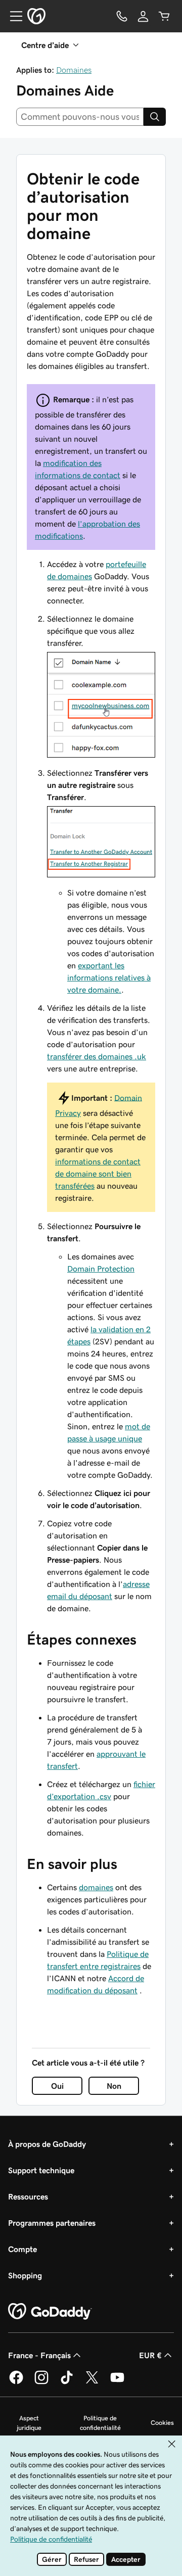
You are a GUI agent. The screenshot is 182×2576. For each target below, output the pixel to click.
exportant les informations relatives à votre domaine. (109, 977)
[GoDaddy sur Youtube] (117, 2382)
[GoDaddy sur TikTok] (67, 2382)
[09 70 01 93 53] (122, 16)
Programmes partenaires (52, 2223)
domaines (96, 1887)
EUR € (150, 2355)
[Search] (155, 117)
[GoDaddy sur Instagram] (41, 2382)
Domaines (74, 70)
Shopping (25, 2275)
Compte (22, 2249)
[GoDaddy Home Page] (50, 2312)
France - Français (39, 2355)
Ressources (28, 2196)
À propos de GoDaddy (47, 2144)
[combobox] (80, 117)
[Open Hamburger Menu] (12, 16)
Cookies (162, 2423)
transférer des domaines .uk (97, 1056)
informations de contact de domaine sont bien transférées (98, 1174)
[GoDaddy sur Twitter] (92, 2382)
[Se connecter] (143, 16)
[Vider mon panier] (164, 16)
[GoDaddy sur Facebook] (16, 2382)
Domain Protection (101, 1269)
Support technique (41, 2170)
